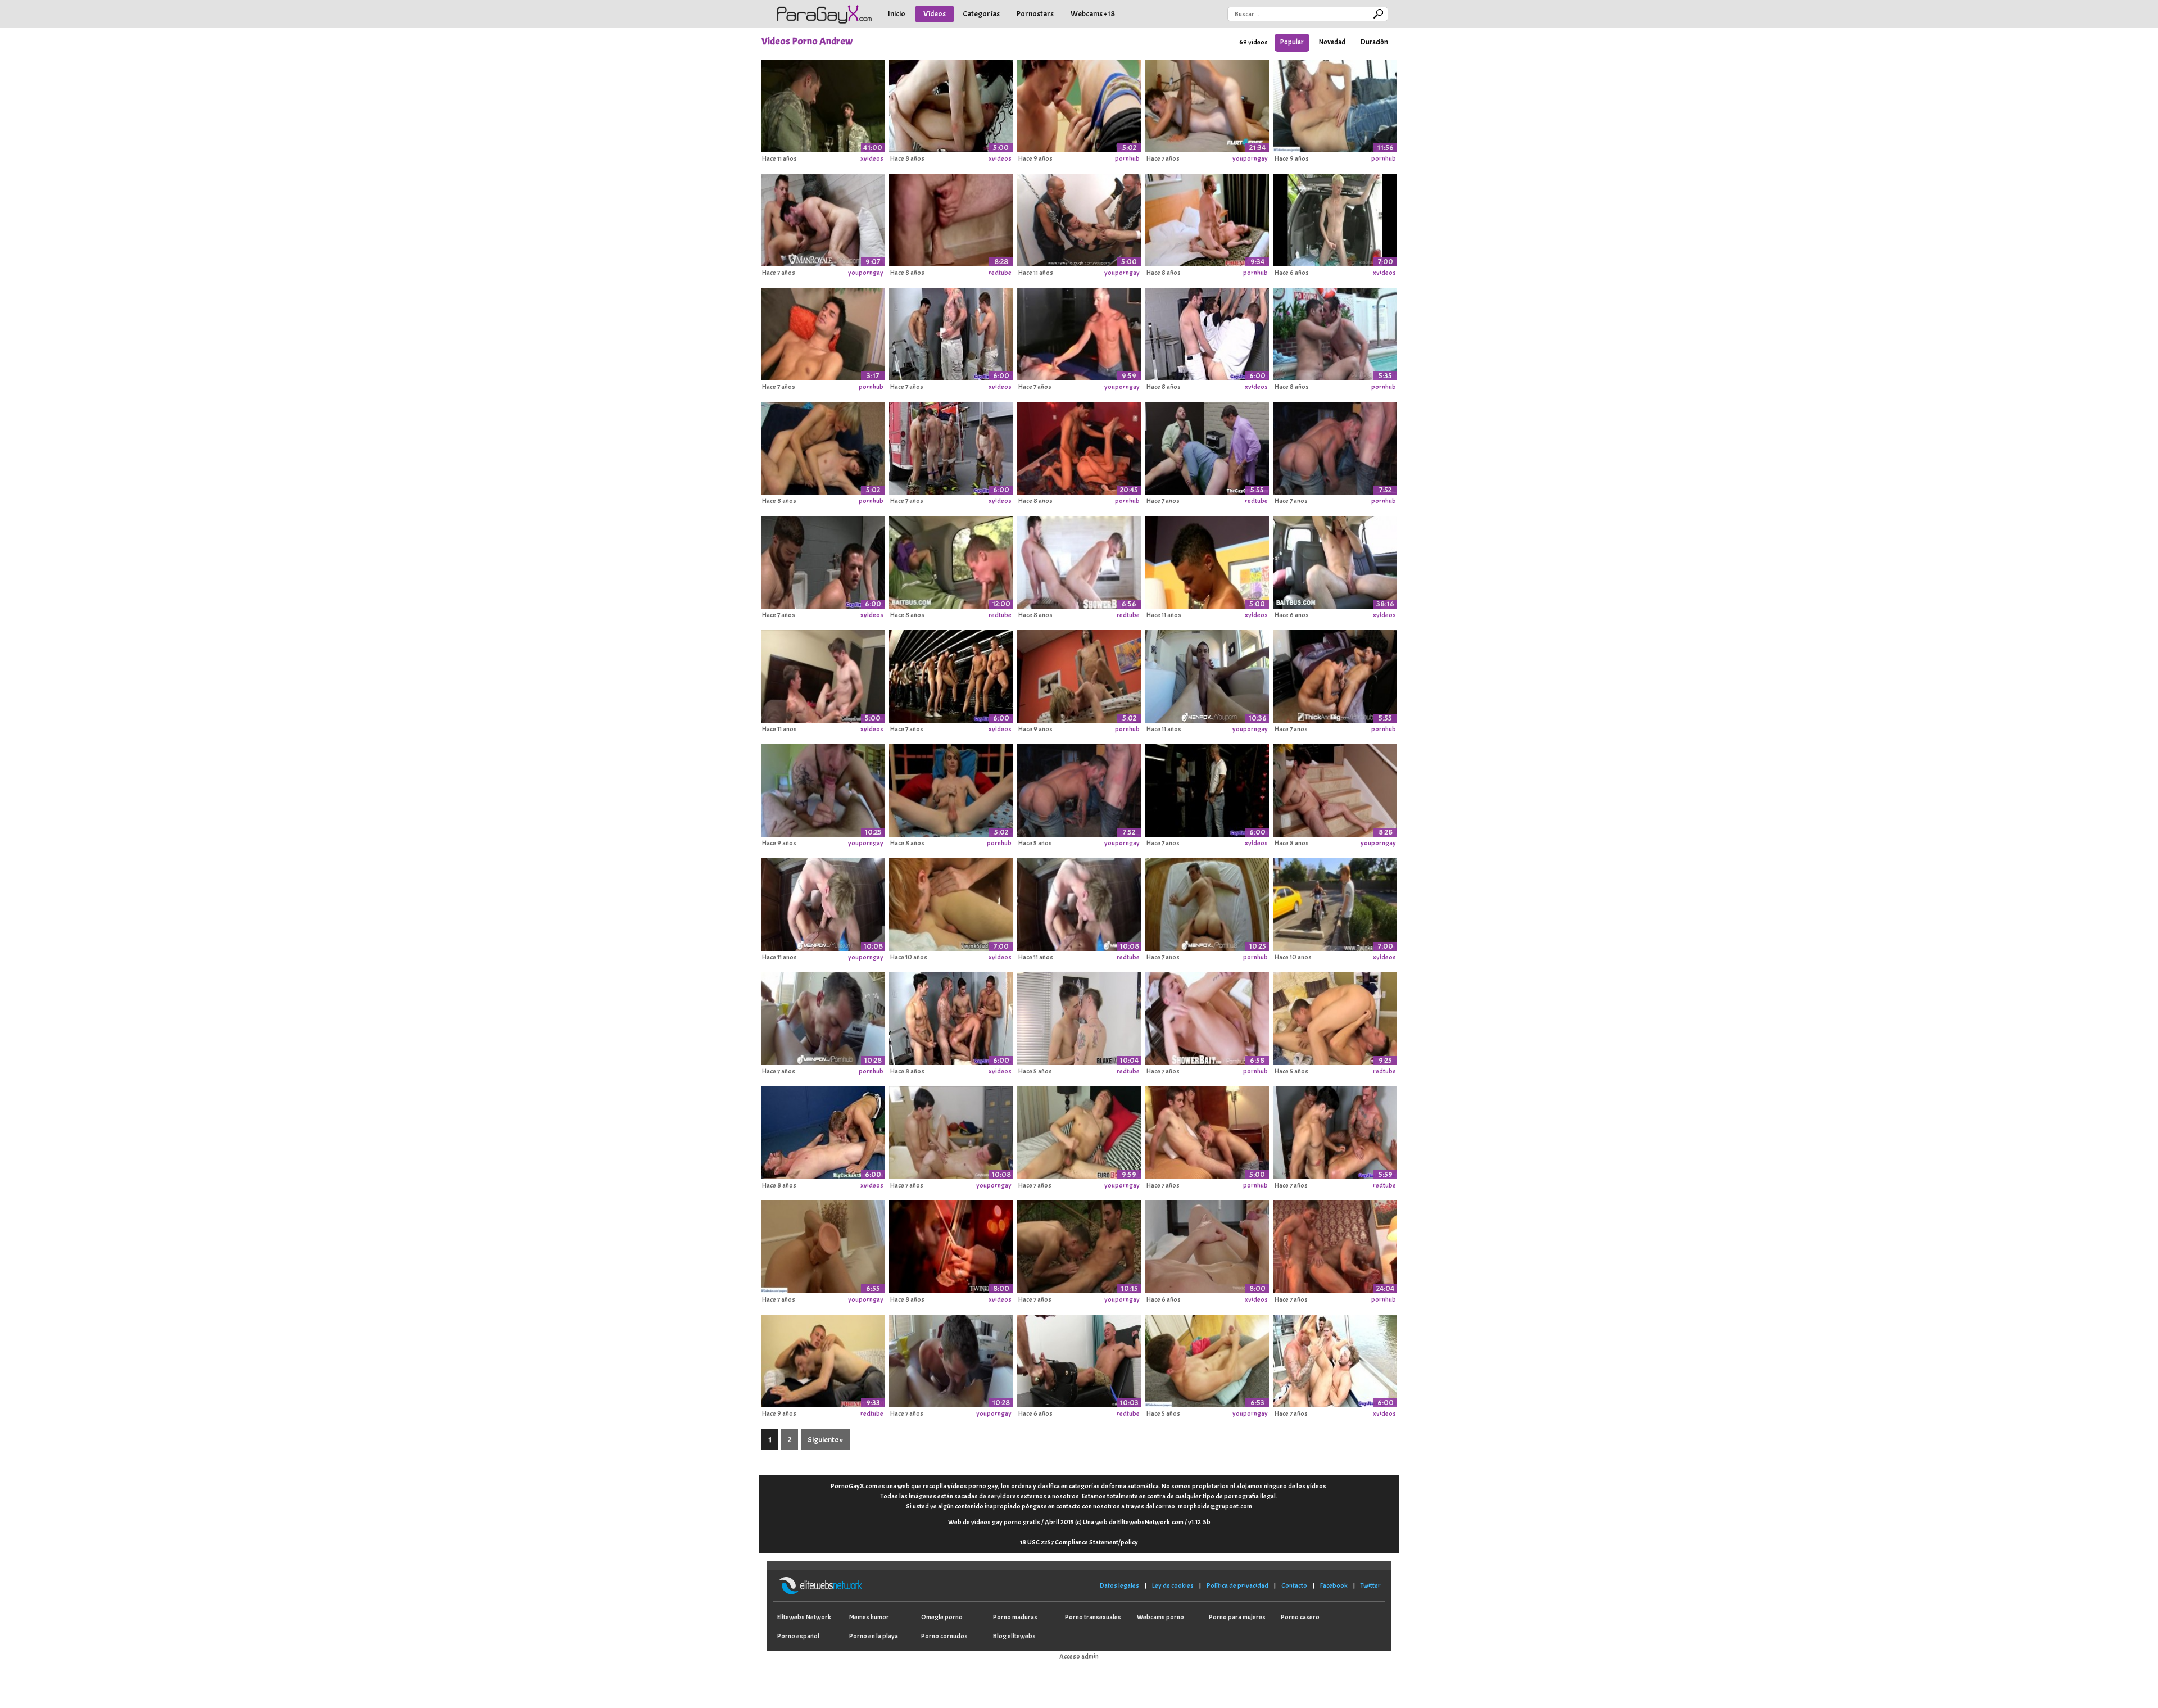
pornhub (1127, 158)
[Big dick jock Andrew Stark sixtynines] (823, 1131)
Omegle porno (942, 1617)
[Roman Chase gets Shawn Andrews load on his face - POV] (1207, 674)
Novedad (1332, 42)
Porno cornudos (944, 1636)
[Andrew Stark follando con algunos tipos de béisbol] (1207, 332)
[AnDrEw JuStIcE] (823, 104)
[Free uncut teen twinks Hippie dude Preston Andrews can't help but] (1335, 903)
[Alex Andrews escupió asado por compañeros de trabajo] (951, 1017)
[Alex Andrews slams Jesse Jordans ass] (823, 1359)
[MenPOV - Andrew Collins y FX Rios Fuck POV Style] (1207, 903)
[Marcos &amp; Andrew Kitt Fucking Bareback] (1335, 104)
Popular (1292, 42)
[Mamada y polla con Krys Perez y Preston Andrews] (951, 1245)
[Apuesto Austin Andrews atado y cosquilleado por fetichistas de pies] (1079, 1359)
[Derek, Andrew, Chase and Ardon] (1079, 218)
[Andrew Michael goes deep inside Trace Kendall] (823, 903)
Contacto (1294, 1585)
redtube (1000, 273)
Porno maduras (1015, 1617)
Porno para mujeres (1237, 1617)
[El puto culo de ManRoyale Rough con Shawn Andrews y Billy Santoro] (823, 218)
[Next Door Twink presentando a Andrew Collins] (1335, 789)
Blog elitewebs (1014, 1636)
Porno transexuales (1093, 1617)
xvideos (872, 158)
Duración (1374, 42)
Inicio (897, 14)
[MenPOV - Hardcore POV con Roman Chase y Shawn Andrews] (823, 1017)
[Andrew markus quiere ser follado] (823, 332)
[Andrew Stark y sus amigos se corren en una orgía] (951, 674)
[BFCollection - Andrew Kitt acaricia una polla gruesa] (1207, 1359)
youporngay (1250, 158)
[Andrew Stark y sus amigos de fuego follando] (951, 446)
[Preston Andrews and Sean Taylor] (1079, 104)
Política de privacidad (1237, 1585)
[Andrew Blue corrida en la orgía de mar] (1335, 1359)
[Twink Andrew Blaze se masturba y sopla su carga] (1335, 218)
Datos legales (1119, 1585)
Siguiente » (825, 1440)
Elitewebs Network (804, 1617)
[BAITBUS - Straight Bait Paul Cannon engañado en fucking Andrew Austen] (951, 560)
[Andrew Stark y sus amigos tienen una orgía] (823, 560)
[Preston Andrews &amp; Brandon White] (1079, 674)
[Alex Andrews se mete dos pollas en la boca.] (951, 332)
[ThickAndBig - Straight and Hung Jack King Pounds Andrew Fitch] (1335, 674)
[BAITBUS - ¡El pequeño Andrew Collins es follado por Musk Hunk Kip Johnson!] (1335, 560)
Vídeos (935, 14)
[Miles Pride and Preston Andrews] (823, 446)
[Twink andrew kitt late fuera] (1207, 1245)
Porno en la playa (874, 1636)
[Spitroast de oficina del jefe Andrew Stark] (1207, 446)
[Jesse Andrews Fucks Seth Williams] (951, 104)
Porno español (798, 1636)
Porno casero (1300, 1617)
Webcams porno (1160, 1617)
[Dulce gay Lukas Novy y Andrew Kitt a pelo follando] (1079, 1245)
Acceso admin (1079, 1656)
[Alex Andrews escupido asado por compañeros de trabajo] (1335, 1131)
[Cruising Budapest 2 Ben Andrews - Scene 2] (1079, 446)
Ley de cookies (1173, 1585)
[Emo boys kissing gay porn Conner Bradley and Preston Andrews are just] (951, 903)
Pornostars (1035, 14)
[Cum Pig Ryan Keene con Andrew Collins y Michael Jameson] (1207, 1131)
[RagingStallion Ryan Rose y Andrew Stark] (1079, 789)
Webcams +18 (1093, 14)
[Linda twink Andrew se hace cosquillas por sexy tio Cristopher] (1079, 332)
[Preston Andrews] (951, 789)
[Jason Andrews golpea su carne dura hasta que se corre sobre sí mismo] (1079, 1131)
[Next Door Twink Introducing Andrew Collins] (951, 218)
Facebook (1334, 1585)
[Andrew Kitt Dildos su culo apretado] (823, 1245)
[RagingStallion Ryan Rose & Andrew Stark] (1335, 446)
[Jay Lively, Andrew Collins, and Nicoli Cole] (1335, 332)
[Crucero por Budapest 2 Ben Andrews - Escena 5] (1335, 1245)
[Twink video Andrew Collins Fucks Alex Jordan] (823, 674)
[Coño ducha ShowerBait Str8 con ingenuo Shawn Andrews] (1079, 560)
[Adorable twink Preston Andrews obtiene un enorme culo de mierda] (1207, 218)
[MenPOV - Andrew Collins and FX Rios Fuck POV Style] (823, 789)
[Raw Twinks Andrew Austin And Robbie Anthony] (1207, 560)
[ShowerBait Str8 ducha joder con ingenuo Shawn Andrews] (1207, 1017)
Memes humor (869, 1617)
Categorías (981, 14)
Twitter (1371, 1585)
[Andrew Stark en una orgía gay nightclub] (1207, 789)
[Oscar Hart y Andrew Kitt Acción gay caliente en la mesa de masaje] (951, 1131)
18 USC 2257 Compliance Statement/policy (1079, 1542)
